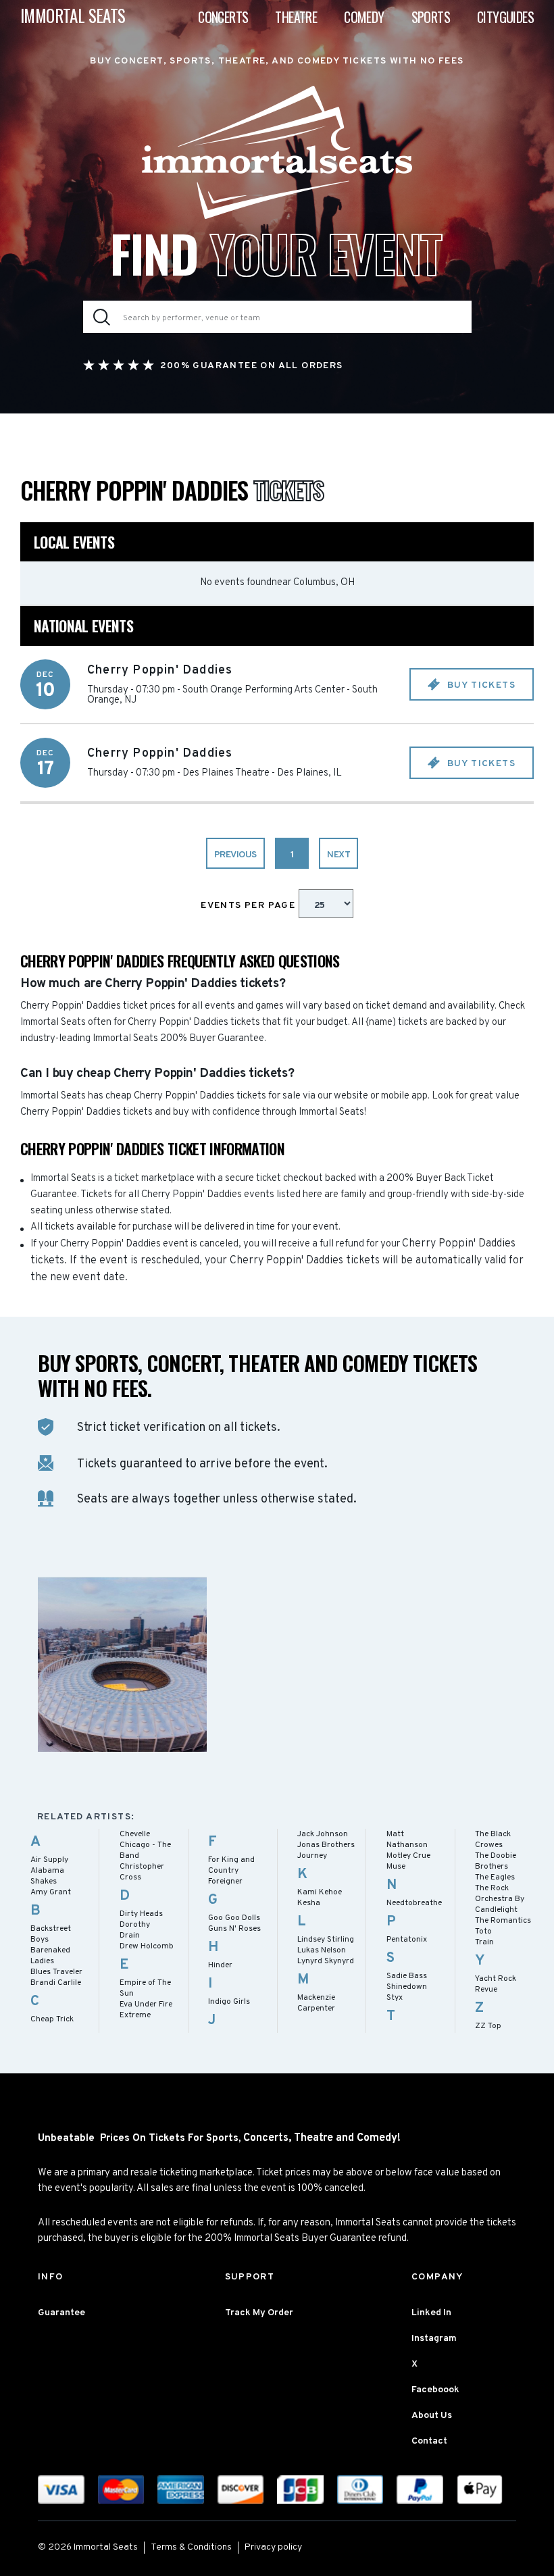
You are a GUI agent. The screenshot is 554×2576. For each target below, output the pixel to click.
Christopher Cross (142, 1872)
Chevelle (135, 1834)
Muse (396, 1867)
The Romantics (503, 1921)
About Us (432, 2416)
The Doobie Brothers (496, 1861)
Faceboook (435, 2390)
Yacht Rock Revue (496, 1984)
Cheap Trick (52, 2019)
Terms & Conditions (191, 2547)
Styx (395, 1998)
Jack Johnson (323, 1834)
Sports (431, 17)
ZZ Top (488, 2026)
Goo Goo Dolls (234, 1918)
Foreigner (225, 1882)
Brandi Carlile (56, 1983)
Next (338, 855)
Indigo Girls (229, 2002)
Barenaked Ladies (50, 1956)
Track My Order (259, 2313)
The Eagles (495, 1877)
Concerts (223, 17)
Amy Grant (51, 1892)
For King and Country (231, 1865)
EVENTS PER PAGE (249, 906)
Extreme (135, 2015)
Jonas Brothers (326, 1845)
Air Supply (49, 1860)
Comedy (364, 17)
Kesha (309, 1903)
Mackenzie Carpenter (316, 2003)
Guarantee (61, 2313)
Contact (429, 2441)
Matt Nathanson (407, 1840)
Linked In (431, 2313)
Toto (483, 1931)
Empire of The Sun (145, 1988)
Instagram (434, 2339)
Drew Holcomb (147, 1946)
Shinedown (407, 1987)
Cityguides (505, 17)
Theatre (296, 17)
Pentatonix (407, 1940)
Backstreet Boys (51, 1934)
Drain (130, 1936)
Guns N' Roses (234, 1929)
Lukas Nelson (322, 1950)
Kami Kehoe (320, 1892)
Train (484, 1942)
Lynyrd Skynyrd (326, 1961)
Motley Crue (408, 1856)
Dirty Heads (141, 1914)
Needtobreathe (414, 1903)
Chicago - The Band (145, 1850)
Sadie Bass (407, 1976)
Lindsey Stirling (326, 1940)
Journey (312, 1856)
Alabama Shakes (47, 1876)
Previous (235, 855)
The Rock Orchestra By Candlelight (500, 1899)
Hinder (220, 1965)
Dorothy (135, 1925)
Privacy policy (273, 2547)
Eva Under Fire (146, 2004)
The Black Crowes (493, 1840)
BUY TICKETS (480, 685)
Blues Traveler (56, 1972)
